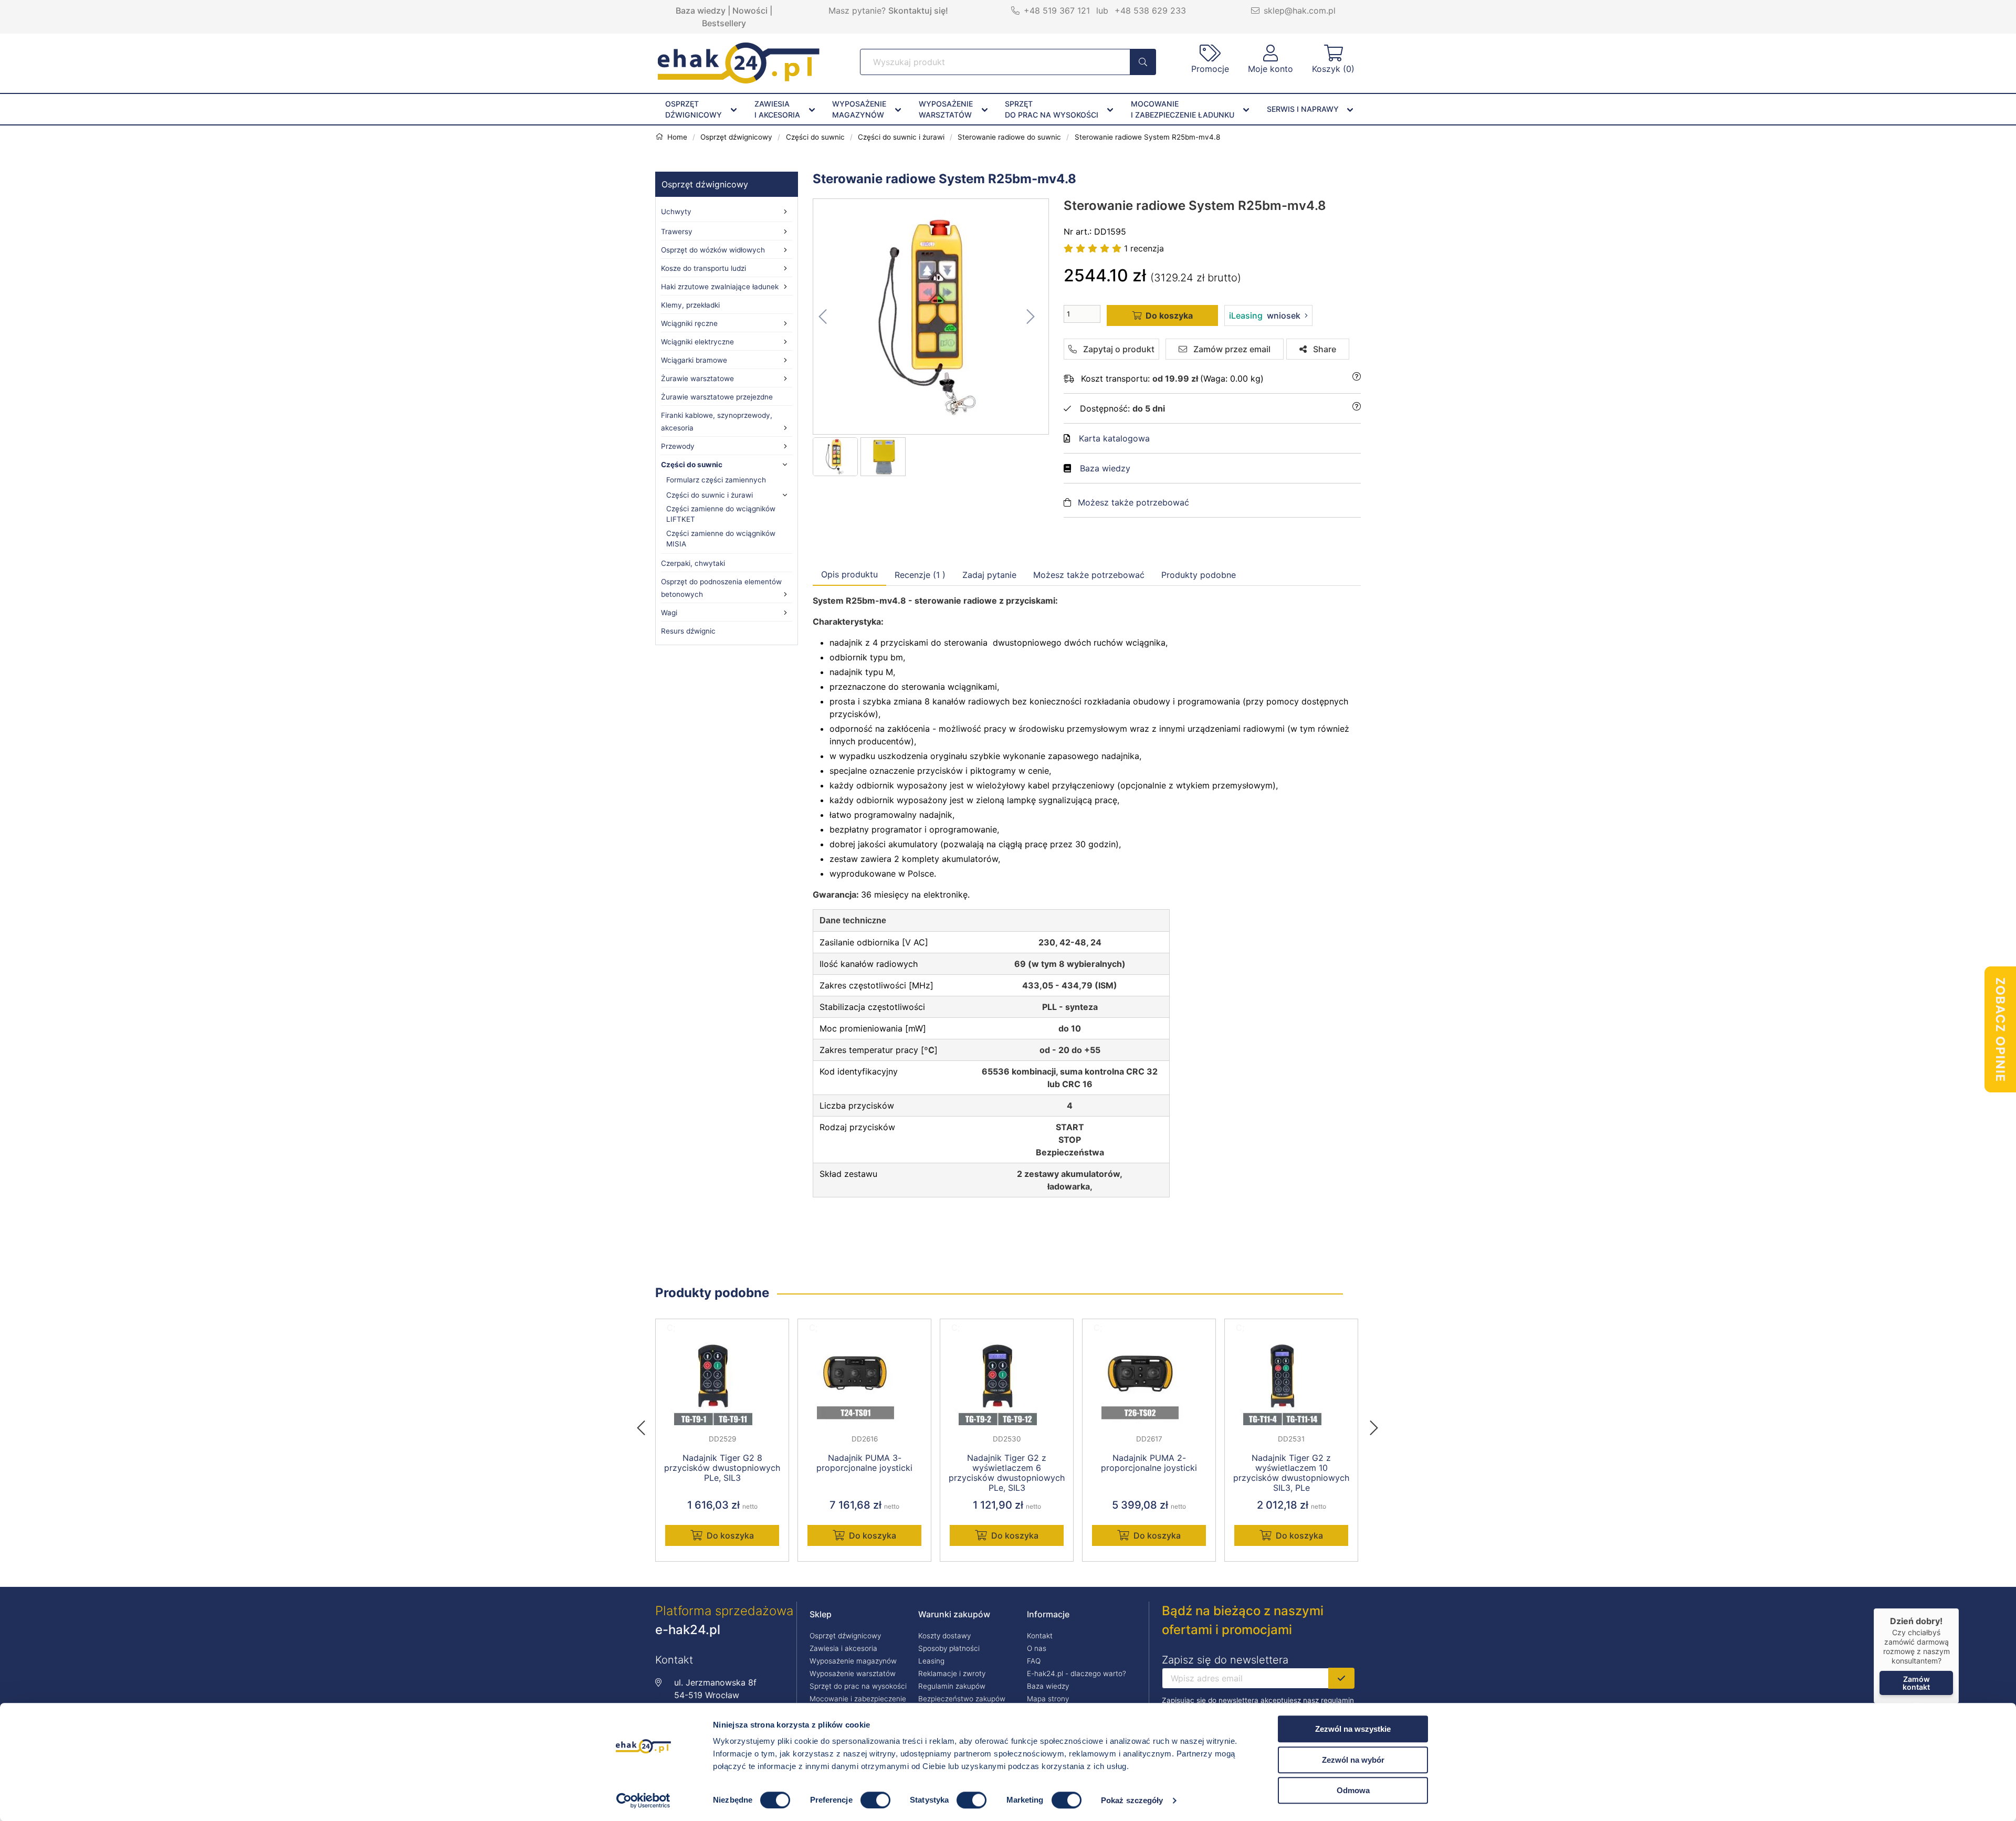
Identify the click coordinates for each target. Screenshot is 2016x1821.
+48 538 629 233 (1150, 10)
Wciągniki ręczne (689, 323)
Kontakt (1040, 1636)
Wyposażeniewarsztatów (946, 109)
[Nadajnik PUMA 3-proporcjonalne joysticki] (864, 1382)
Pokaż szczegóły (1132, 1800)
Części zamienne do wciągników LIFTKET (721, 514)
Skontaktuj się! (918, 10)
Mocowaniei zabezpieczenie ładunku (1183, 109)
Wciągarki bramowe (694, 360)
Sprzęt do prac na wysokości (858, 1686)
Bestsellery (724, 23)
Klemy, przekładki (690, 305)
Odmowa (1353, 1790)
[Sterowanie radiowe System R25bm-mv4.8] (931, 317)
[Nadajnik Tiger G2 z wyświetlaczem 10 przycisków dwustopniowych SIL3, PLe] (1291, 1382)
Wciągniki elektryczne (697, 342)
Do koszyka (730, 1535)
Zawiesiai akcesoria (777, 109)
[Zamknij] (1959, 1608)
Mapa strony (1048, 1699)
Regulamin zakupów (952, 1686)
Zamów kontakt (1916, 1683)
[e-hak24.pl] (739, 80)
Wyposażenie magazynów (853, 1661)
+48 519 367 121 (1057, 10)
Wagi (669, 613)
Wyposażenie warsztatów (853, 1673)
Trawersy (677, 231)
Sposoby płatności (949, 1648)
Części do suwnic (692, 465)
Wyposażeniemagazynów (859, 109)
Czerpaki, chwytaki (693, 563)
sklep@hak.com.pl (1300, 10)
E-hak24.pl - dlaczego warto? (1077, 1673)
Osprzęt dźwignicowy (705, 184)
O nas (1037, 1648)
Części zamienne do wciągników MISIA (721, 539)
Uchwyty (676, 212)
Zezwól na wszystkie (1353, 1729)
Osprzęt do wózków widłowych (713, 250)
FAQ (1034, 1661)
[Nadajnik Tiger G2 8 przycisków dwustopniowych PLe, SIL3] (722, 1382)
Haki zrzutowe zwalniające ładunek (720, 287)
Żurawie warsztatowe (697, 378)
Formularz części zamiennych (716, 480)
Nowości (750, 10)
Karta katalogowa (1114, 438)
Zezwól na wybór (1353, 1760)
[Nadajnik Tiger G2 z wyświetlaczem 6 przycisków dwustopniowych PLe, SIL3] (1007, 1382)
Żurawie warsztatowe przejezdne (717, 397)
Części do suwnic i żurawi (710, 495)
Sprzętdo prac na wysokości (1052, 109)
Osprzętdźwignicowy (694, 109)
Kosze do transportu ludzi (703, 268)
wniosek (1265, 315)
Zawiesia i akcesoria (843, 1648)
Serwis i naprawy (1303, 109)
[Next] (1374, 1425)
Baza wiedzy (701, 10)
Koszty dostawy (944, 1636)
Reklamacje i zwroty (952, 1673)
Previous (646, 1425)
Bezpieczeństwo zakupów (962, 1699)
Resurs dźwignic (688, 631)
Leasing (931, 1661)
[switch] (875, 1800)
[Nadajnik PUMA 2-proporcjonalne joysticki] (1149, 1382)
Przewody (678, 446)
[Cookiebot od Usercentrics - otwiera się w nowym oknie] (643, 1801)
